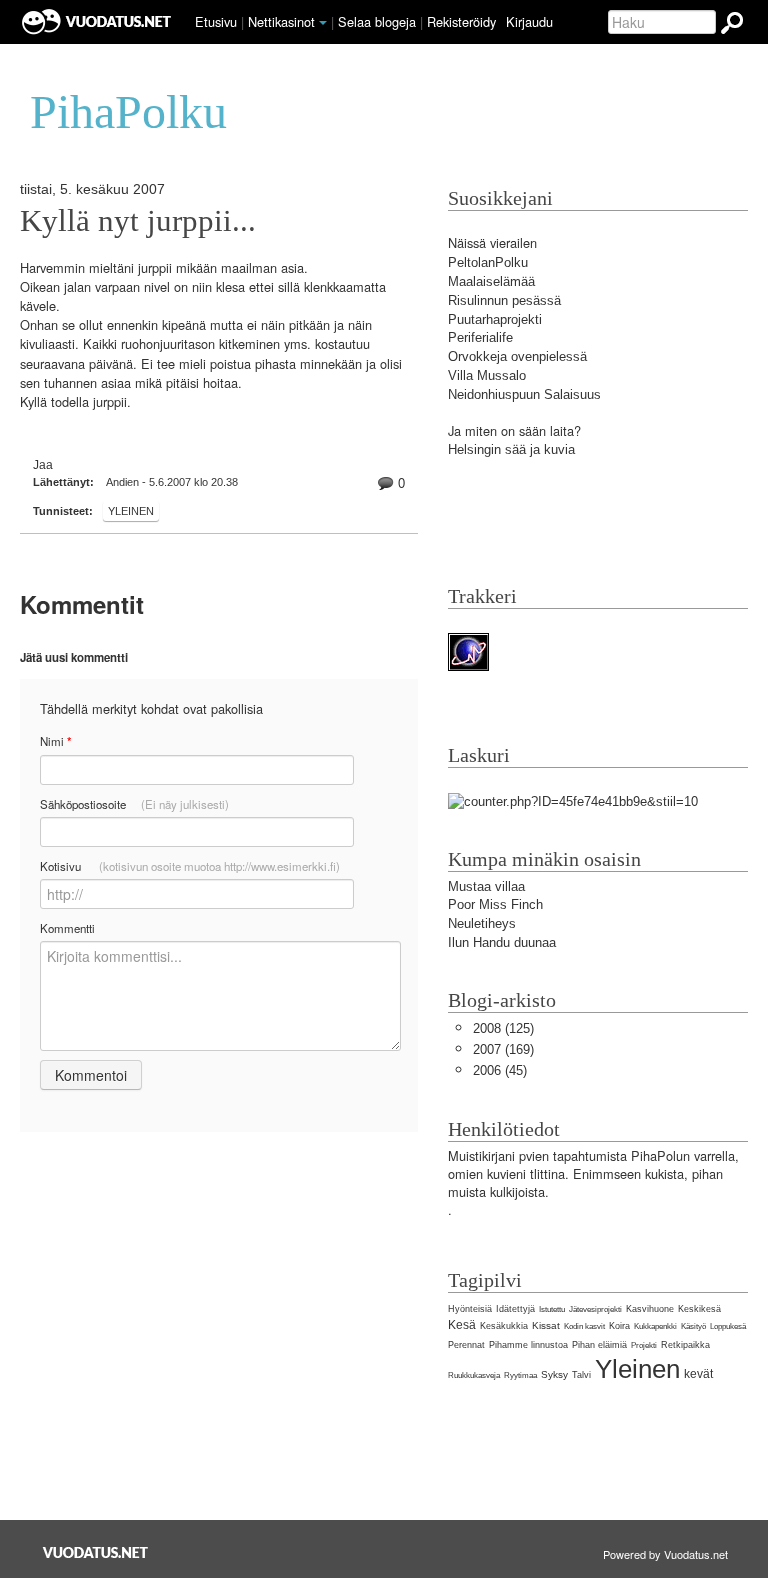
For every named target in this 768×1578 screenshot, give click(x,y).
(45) (500, 1070)
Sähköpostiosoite (134, 804)
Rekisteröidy (461, 21)
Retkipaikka (685, 1345)
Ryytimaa (520, 1375)
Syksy (554, 1374)
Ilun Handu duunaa (502, 942)
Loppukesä (728, 1326)
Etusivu (216, 21)
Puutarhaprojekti (495, 319)
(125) (503, 1028)
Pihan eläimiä (599, 1345)
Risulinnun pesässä (504, 300)
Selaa (377, 21)
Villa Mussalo (487, 375)
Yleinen (131, 511)
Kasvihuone (650, 1309)
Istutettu (552, 1309)
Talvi (581, 1375)
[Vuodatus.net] (96, 1552)
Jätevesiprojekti (595, 1309)
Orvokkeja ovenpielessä (517, 356)
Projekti (644, 1345)
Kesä (462, 1325)
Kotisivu (190, 866)
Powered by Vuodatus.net (665, 1554)
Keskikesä (699, 1309)
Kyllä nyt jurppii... (138, 221)
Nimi (55, 741)
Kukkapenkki (655, 1326)
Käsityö (693, 1326)
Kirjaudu (529, 21)
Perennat (466, 1345)
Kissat (546, 1325)
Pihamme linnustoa (528, 1345)
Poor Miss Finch (495, 904)
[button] (323, 23)
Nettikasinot (281, 21)
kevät (698, 1374)
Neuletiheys (482, 923)
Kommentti (67, 928)
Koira (619, 1326)
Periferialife (480, 337)
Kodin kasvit (584, 1326)
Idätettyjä (515, 1309)
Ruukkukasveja (474, 1375)
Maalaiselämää (491, 281)
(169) (503, 1049)
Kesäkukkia (504, 1326)
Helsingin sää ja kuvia (511, 449)
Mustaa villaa (486, 886)
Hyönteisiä (470, 1309)
